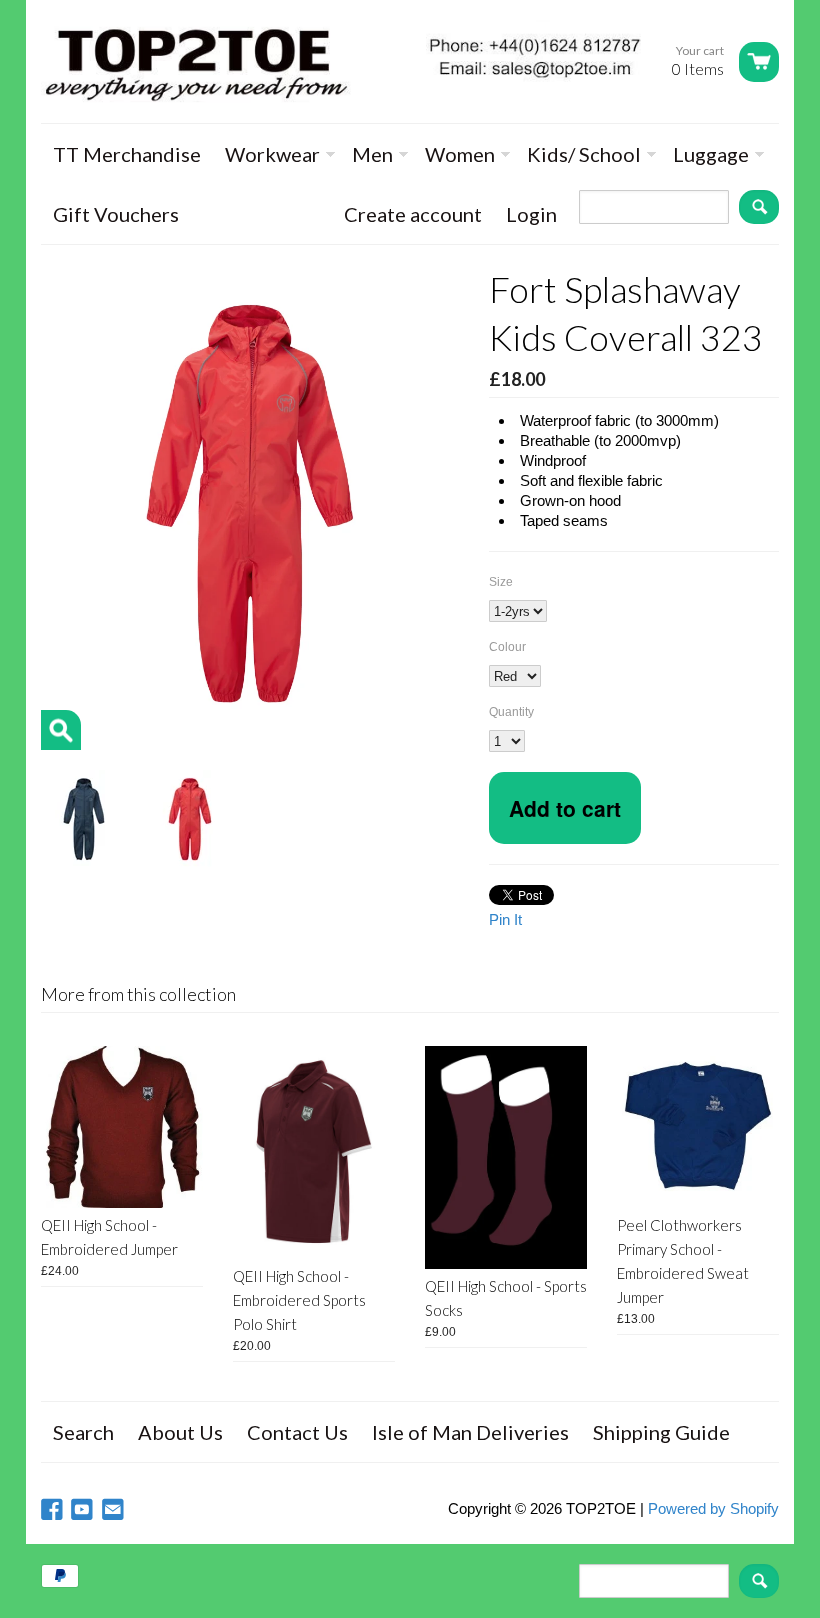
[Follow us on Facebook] (54, 1510)
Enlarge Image (61, 730)
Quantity (511, 712)
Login (531, 214)
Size (501, 582)
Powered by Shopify (713, 1508)
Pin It (505, 919)
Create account (413, 214)
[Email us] (115, 1510)
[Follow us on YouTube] (84, 1510)
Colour (507, 647)
